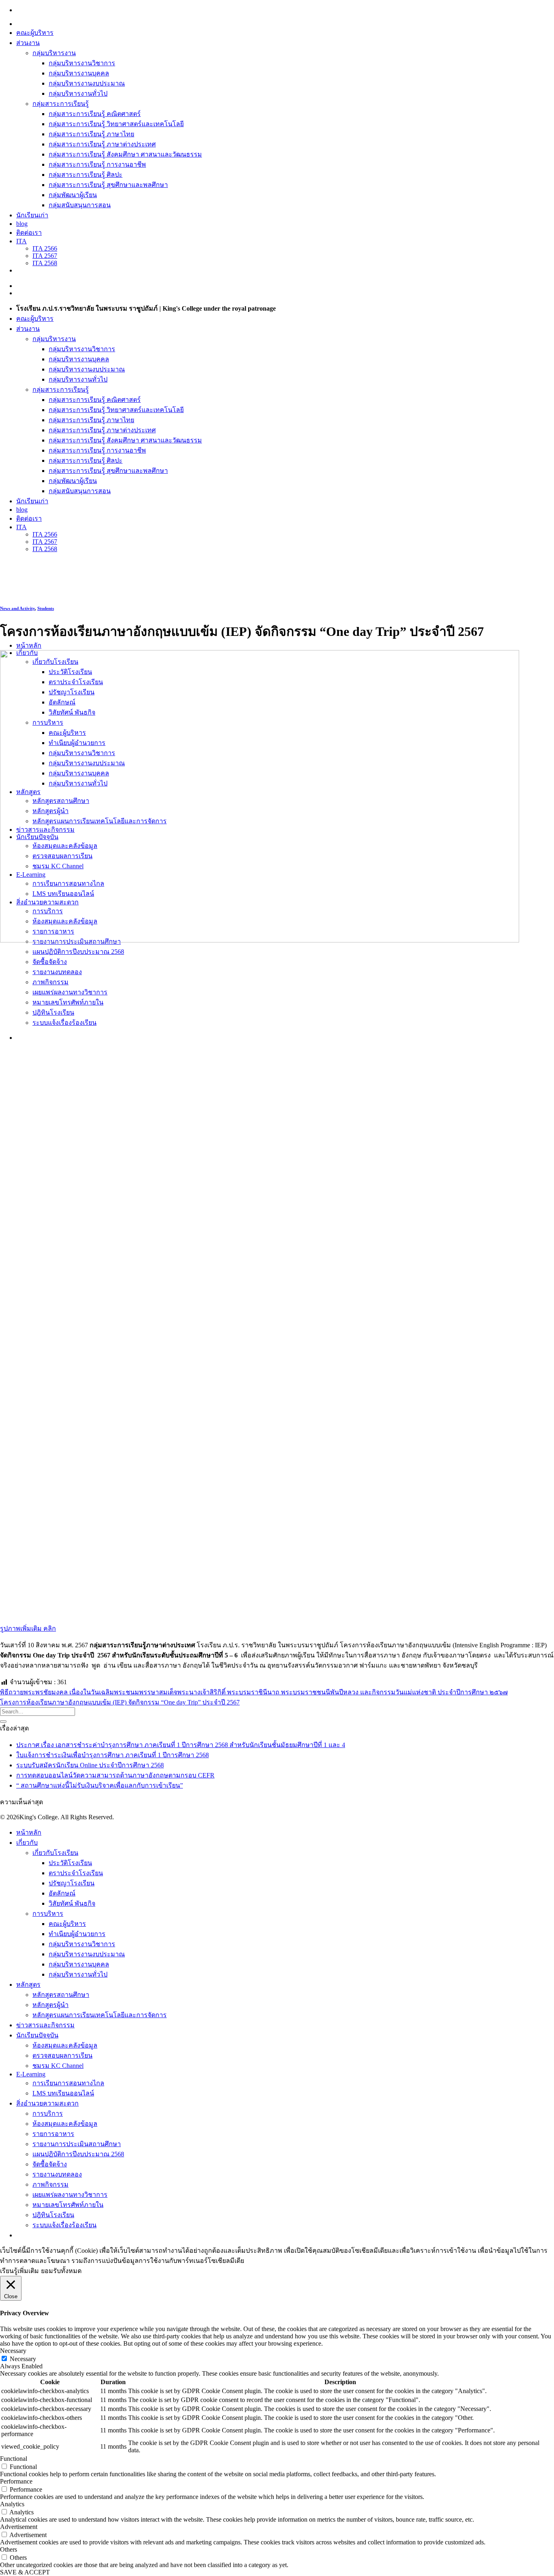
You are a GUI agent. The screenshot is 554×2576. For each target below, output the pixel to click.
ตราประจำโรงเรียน (76, 1873)
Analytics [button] (12, 2504)
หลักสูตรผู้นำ (50, 2005)
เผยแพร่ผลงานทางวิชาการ (70, 2195)
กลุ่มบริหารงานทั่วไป (78, 93)
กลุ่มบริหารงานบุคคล (79, 73)
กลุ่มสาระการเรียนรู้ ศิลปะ (86, 175)
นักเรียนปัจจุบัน (37, 2035)
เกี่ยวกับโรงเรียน (55, 1853)
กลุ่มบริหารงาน (54, 53)
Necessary (23, 2359)
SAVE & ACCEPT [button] (25, 2572)
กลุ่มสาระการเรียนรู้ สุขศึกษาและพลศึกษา (108, 185)
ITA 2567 (45, 256)
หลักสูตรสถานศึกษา (61, 1995)
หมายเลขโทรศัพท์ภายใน (68, 2205)
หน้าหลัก (29, 645)
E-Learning (31, 2074)
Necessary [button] (13, 2351)
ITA (21, 241)
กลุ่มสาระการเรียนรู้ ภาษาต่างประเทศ (102, 144)
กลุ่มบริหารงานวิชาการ (82, 63)
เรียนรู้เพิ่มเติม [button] (19, 2271)
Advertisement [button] (19, 2527)
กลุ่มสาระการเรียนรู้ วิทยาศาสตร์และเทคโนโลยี (116, 124)
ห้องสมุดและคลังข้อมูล (65, 2045)
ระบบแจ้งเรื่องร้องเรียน (64, 2225)
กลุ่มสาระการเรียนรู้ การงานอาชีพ (97, 164)
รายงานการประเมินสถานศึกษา (77, 2144)
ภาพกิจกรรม (50, 2184)
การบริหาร (48, 1914)
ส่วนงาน (28, 43)
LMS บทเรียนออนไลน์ (63, 2093)
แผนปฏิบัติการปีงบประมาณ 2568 (78, 2154)
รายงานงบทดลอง (57, 2174)
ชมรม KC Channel (58, 2066)
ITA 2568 (45, 263)
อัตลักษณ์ (62, 1893)
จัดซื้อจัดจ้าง (50, 2164)
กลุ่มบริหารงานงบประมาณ (87, 83)
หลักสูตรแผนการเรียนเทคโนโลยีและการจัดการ (100, 2015)
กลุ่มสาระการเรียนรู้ (61, 104)
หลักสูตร (28, 1985)
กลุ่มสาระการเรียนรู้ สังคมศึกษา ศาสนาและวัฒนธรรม (125, 154)
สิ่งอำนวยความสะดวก (47, 2103)
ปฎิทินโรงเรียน (53, 2215)
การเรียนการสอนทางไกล (68, 2083)
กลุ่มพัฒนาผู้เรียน (73, 195)
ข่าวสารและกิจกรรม (45, 2025)
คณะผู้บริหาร (35, 33)
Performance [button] (16, 2481)
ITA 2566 (45, 248)
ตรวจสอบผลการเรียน (62, 2055)
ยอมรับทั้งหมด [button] (61, 2271)
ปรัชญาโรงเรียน (72, 1883)
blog (22, 224)
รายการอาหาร (53, 2134)
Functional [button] (14, 2459)
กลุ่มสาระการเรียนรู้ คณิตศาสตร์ (95, 114)
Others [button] (9, 2549)
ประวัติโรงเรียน (70, 1863)
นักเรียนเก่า (32, 215)
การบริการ (48, 2113)
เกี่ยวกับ (27, 1843)
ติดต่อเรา (29, 233)
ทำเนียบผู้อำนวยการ (77, 1934)
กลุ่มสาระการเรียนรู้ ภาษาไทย (91, 134)
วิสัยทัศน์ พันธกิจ (72, 1903)
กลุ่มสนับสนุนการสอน (80, 205)
